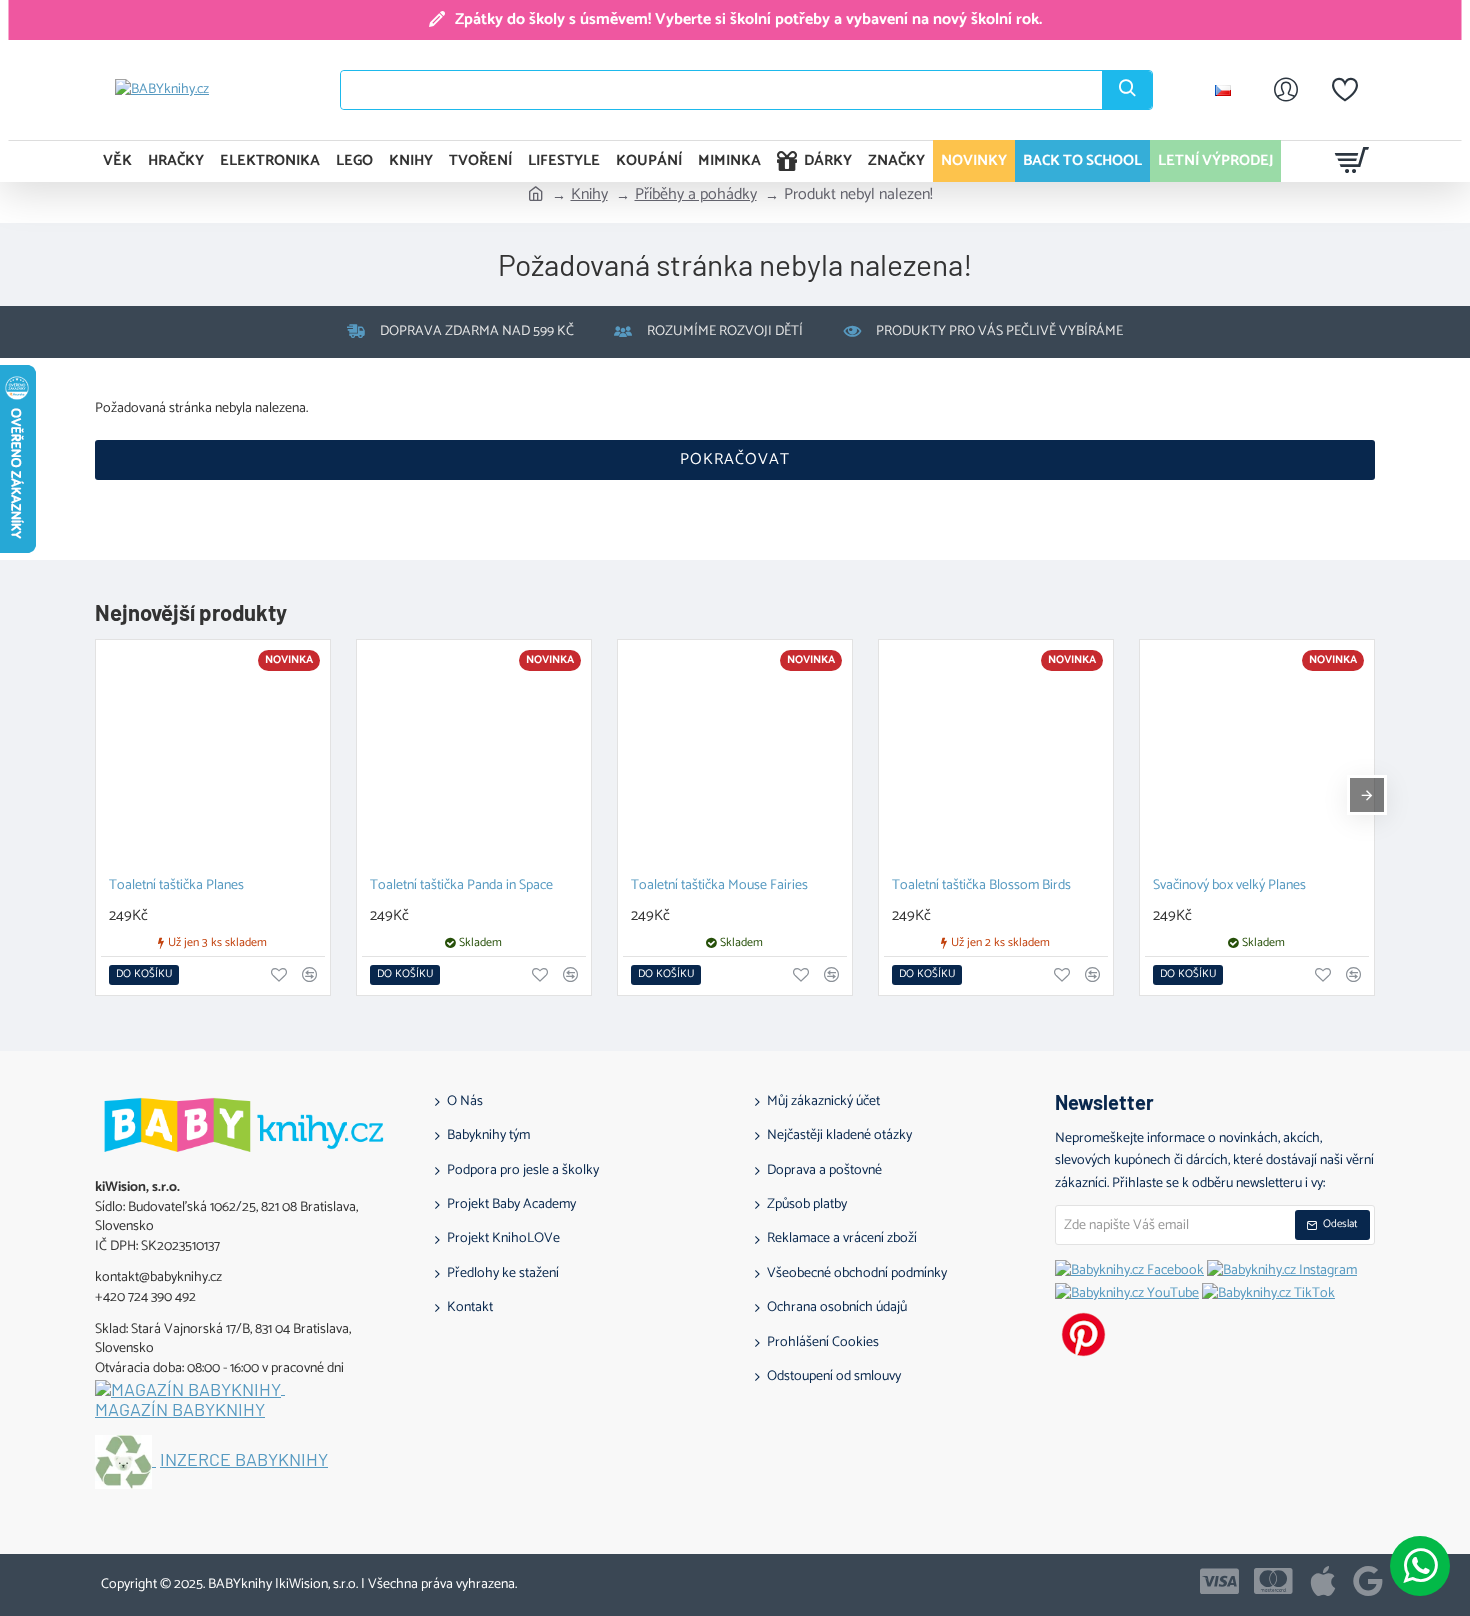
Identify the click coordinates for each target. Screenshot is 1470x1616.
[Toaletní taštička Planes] (213, 757)
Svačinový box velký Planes (1229, 886)
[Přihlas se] (1286, 90)
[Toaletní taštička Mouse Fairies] (735, 757)
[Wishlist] (1345, 90)
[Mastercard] (1273, 1581)
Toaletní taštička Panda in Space (461, 886)
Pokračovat (735, 459)
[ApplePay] (1323, 1581)
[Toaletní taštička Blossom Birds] (996, 757)
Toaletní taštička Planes (176, 886)
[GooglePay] (1368, 1581)
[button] (144, 975)
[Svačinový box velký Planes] (1257, 757)
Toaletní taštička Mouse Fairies (719, 886)
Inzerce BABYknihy (244, 1460)
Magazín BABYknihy (180, 1410)
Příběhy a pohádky (696, 195)
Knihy (589, 195)
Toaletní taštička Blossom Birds (981, 886)
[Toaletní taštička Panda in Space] (474, 757)
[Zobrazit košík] (1352, 161)
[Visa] (1219, 1581)
